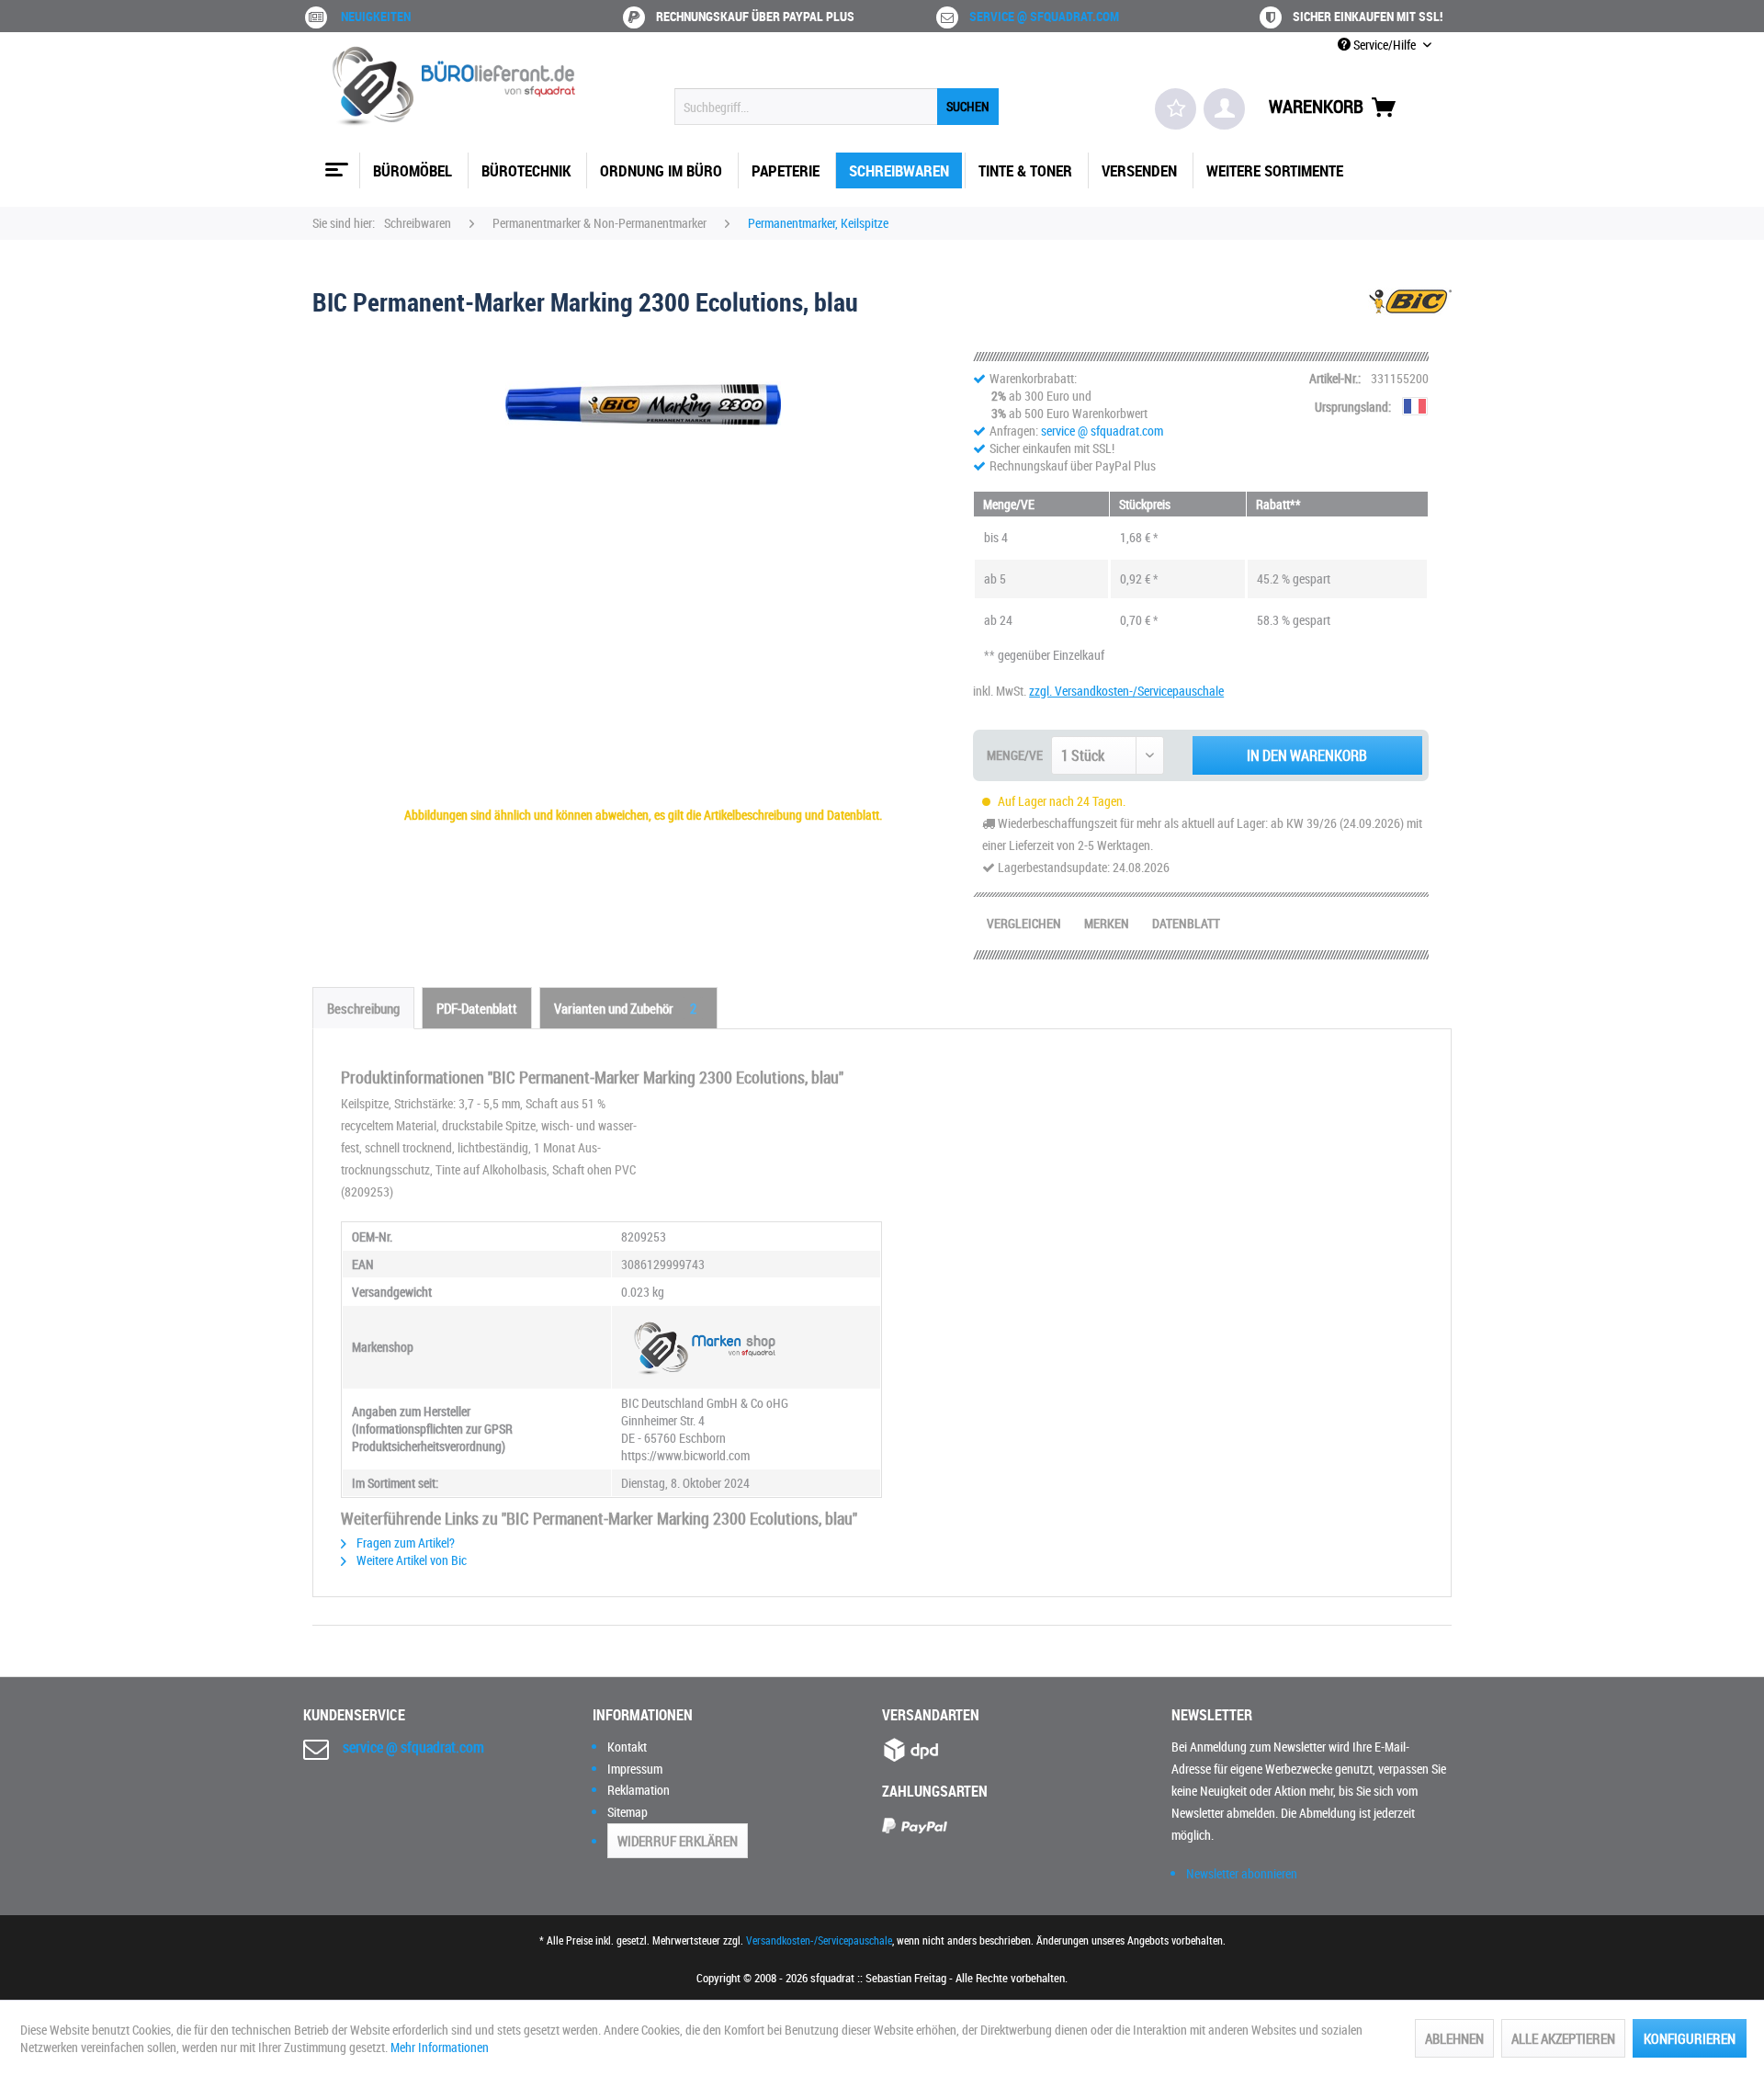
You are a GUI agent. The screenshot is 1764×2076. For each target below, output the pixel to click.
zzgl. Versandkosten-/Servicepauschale (1126, 691)
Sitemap (628, 1812)
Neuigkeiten (376, 16)
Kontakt (627, 1747)
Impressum (635, 1769)
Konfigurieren (1690, 2038)
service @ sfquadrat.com (1044, 16)
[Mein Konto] (1224, 109)
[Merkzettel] (1176, 109)
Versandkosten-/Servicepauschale (819, 1940)
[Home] (334, 163)
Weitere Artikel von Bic (410, 1560)
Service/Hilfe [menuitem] (1385, 45)
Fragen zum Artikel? (404, 1543)
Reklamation (639, 1790)
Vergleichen (1024, 923)
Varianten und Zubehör (625, 1008)
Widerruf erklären (678, 1841)
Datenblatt (1186, 923)
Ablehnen (1454, 2038)
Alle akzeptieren (1563, 2038)
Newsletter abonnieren (1242, 1873)
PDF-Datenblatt (477, 1008)
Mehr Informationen (440, 2047)
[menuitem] (837, 107)
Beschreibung (363, 1008)
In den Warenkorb (1307, 755)
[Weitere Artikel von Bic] (1410, 320)
